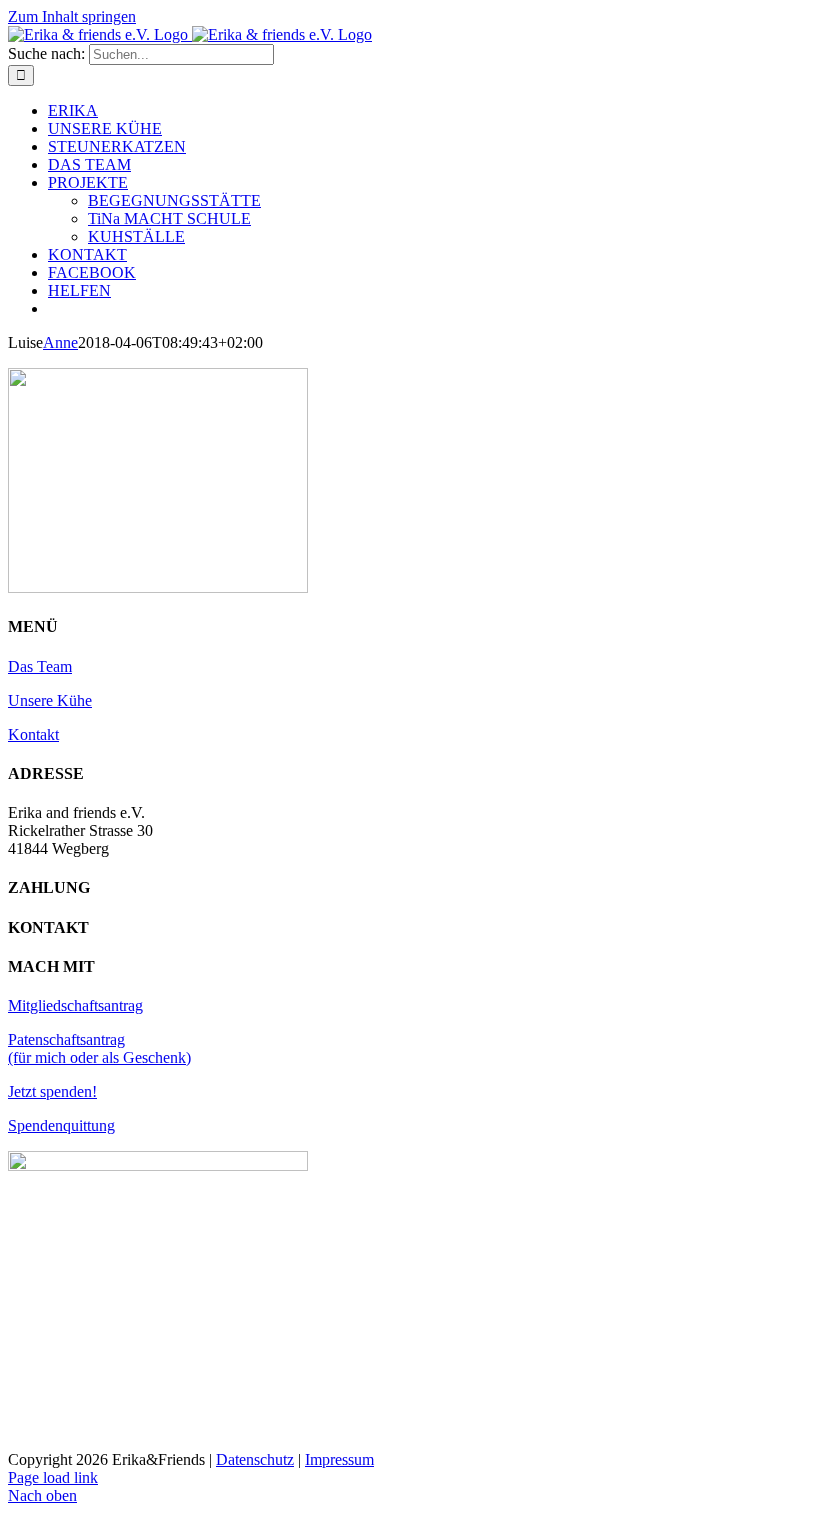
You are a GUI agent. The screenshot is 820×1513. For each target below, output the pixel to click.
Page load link (53, 1477)
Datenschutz (255, 1459)
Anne (60, 342)
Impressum (339, 1459)
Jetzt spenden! (52, 1091)
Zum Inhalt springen (72, 16)
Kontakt (33, 734)
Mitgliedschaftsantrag (75, 1005)
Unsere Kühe (50, 700)
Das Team (40, 666)
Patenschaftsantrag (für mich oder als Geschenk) (99, 1048)
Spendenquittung (61, 1125)
